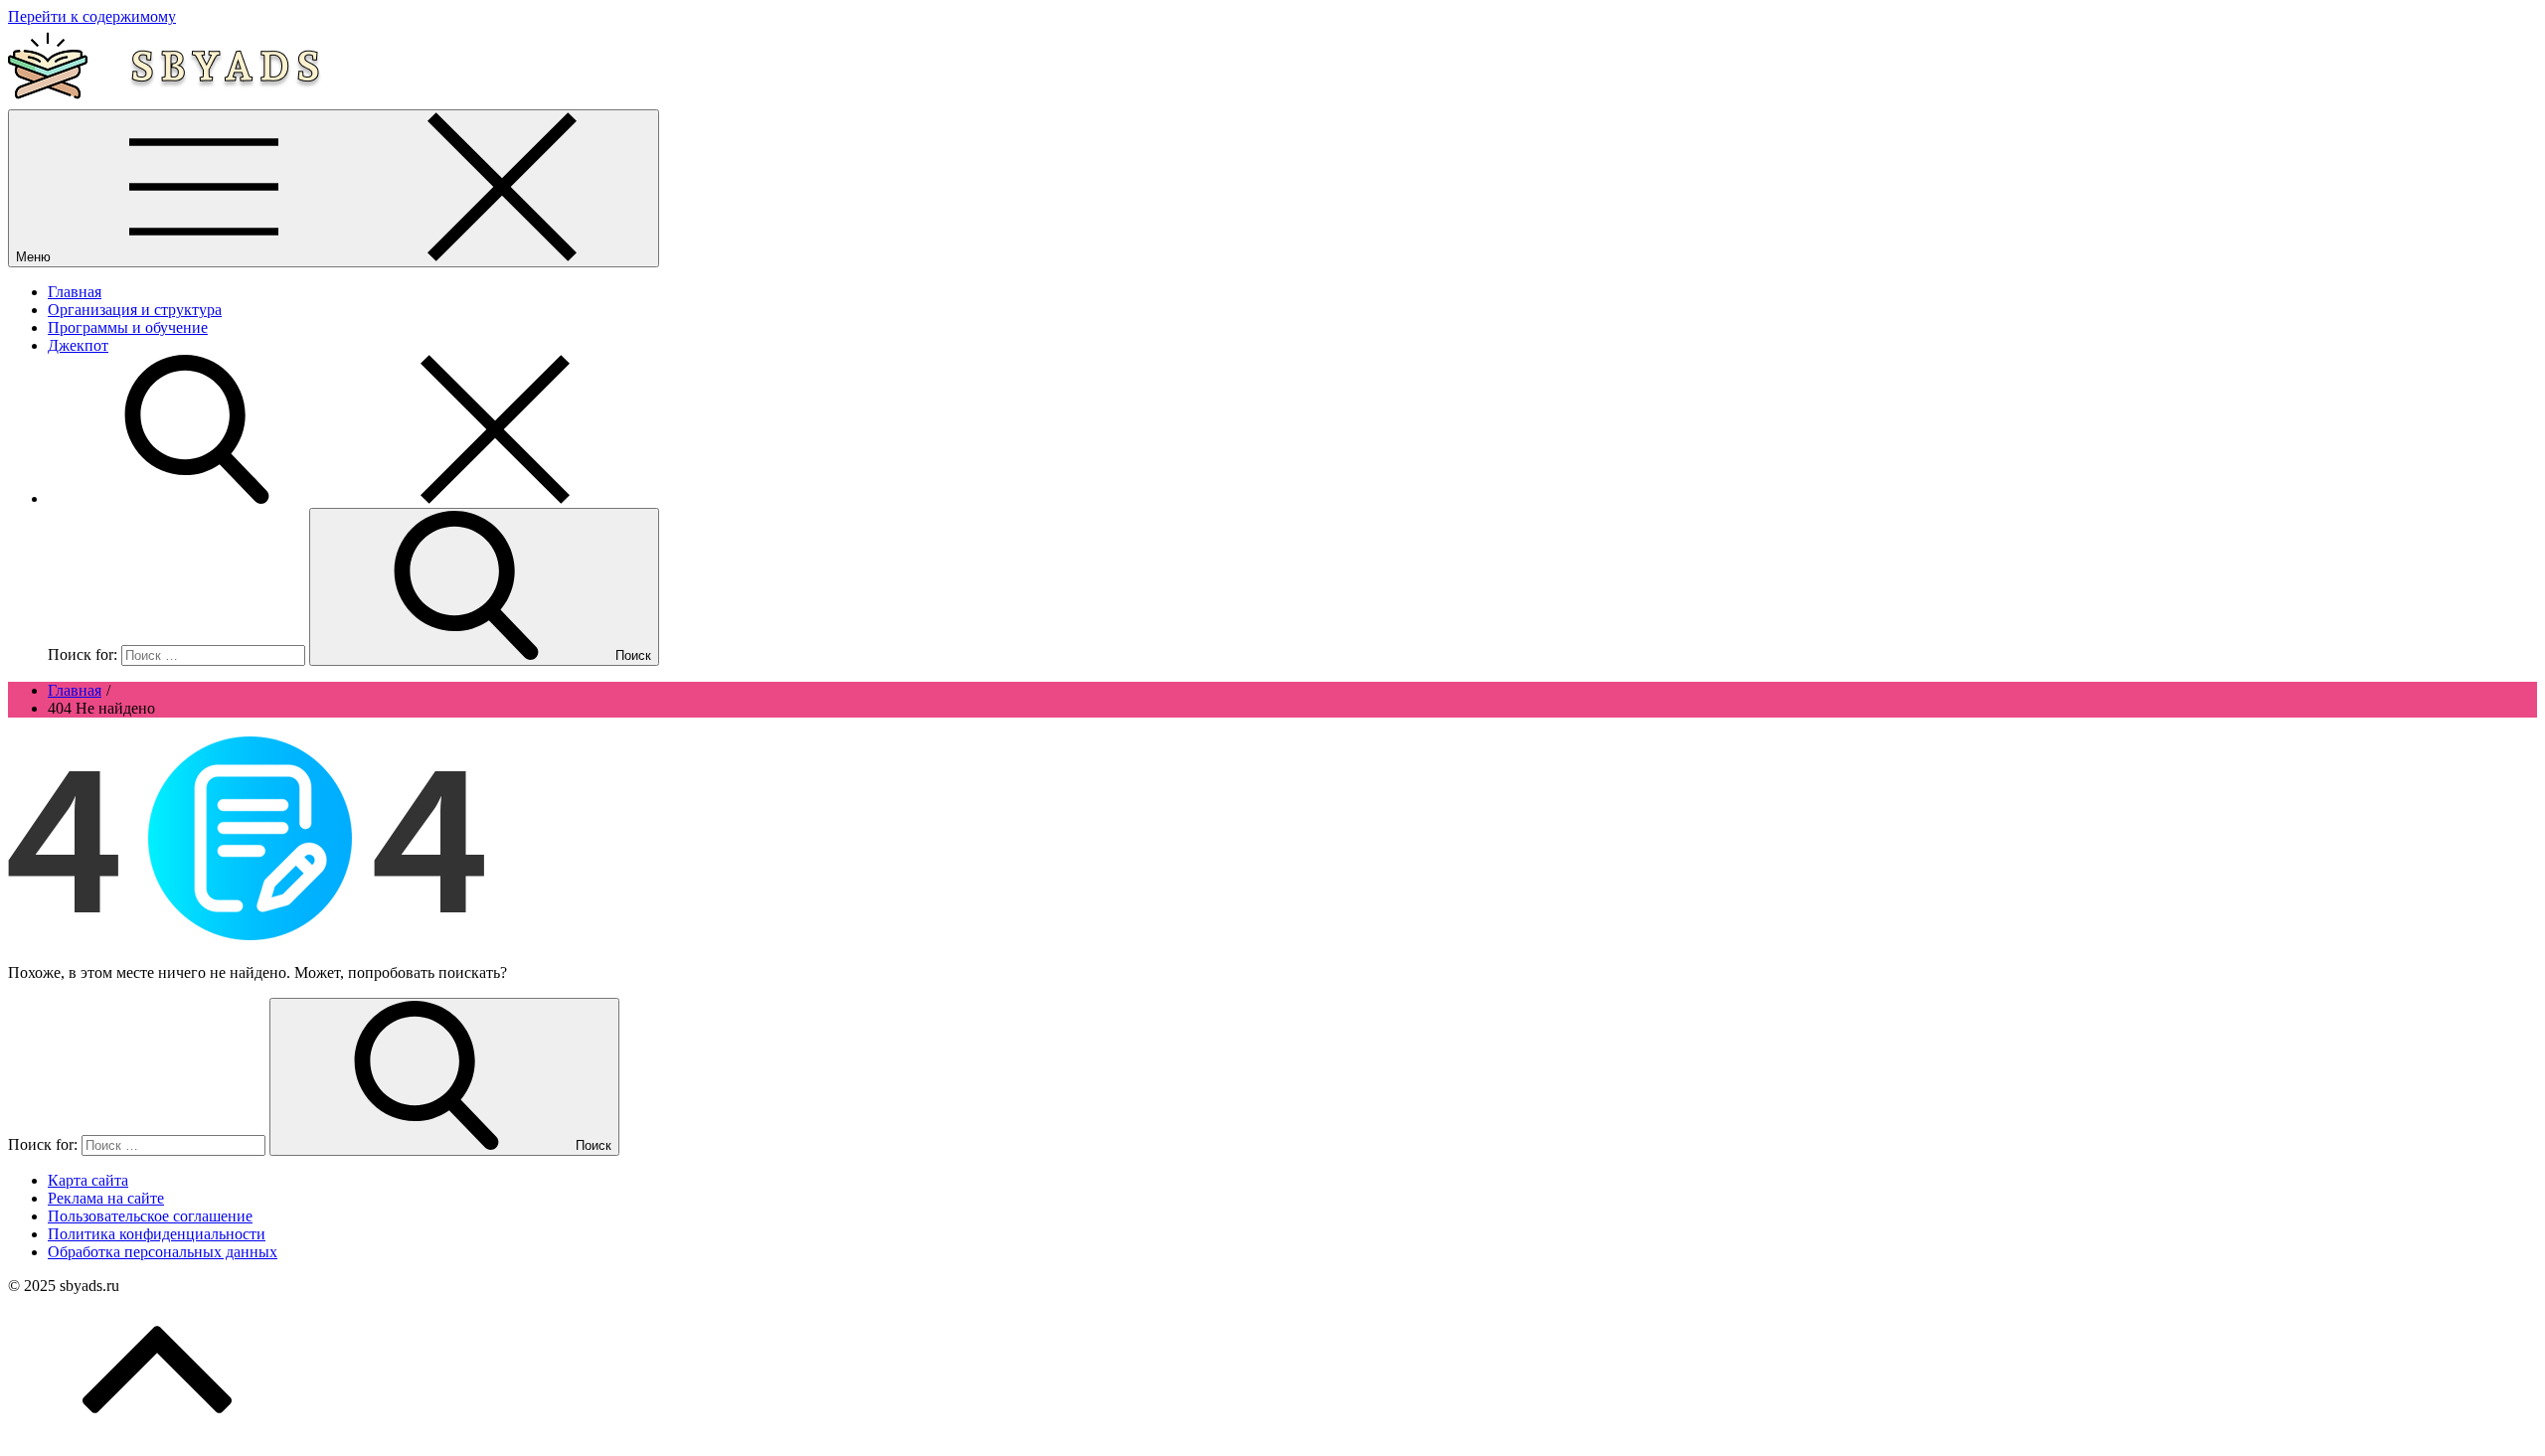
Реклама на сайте (106, 1198)
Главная (75, 292)
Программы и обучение (128, 327)
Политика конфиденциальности (157, 1234)
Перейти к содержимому (92, 16)
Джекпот (78, 345)
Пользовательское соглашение (150, 1216)
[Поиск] (346, 498)
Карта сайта (88, 1180)
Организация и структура (135, 310)
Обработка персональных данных (163, 1252)
